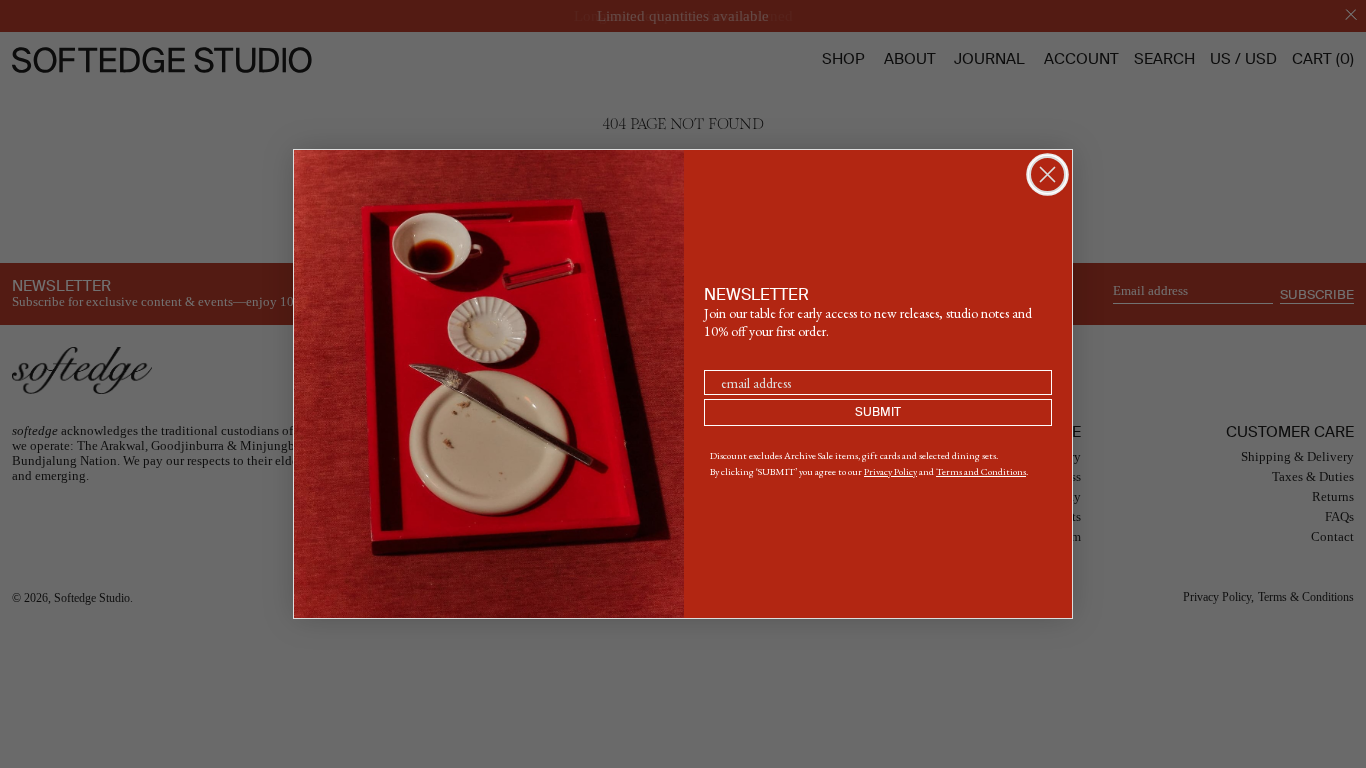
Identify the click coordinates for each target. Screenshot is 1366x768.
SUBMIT (878, 413)
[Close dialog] (1047, 174)
